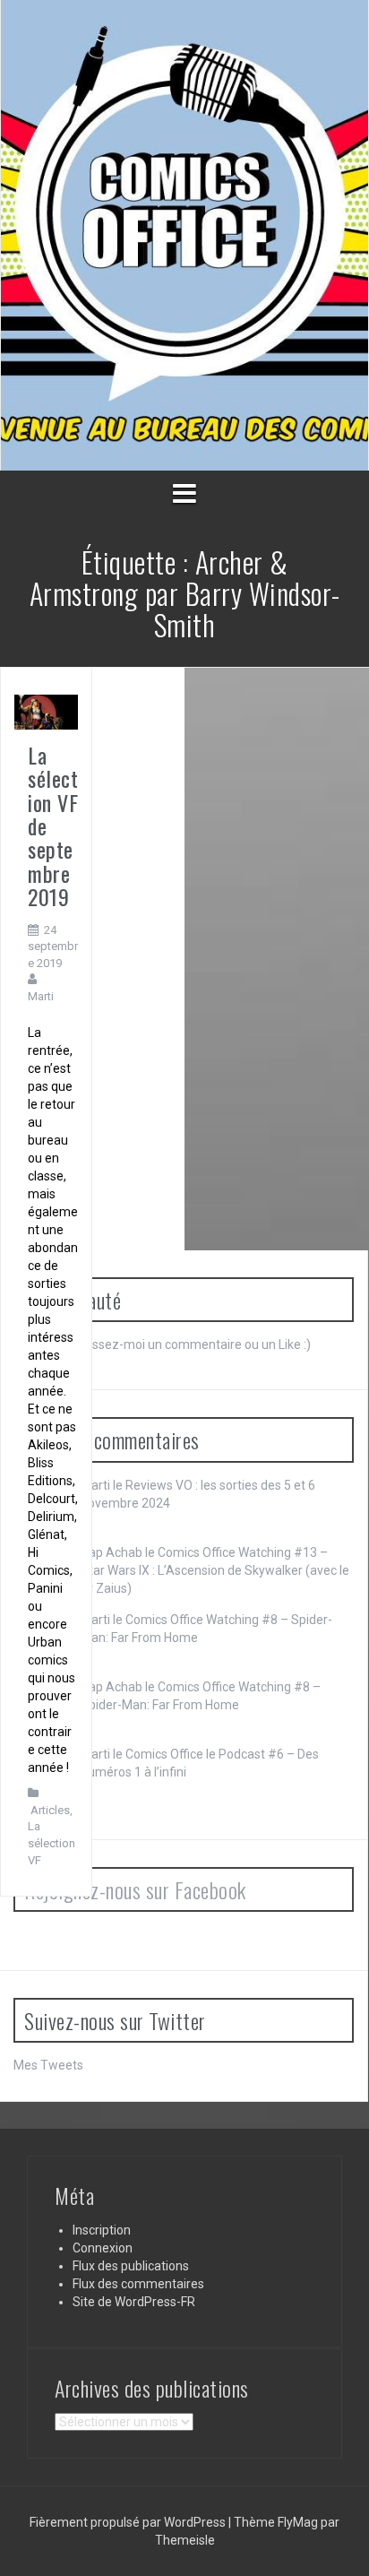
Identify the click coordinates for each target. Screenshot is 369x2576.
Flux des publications (131, 2266)
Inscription (102, 2230)
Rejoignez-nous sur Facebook (135, 1889)
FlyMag (298, 2522)
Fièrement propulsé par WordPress (129, 2522)
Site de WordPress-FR (134, 2302)
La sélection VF (51, 1843)
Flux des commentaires (138, 2284)
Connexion (103, 2248)
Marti (41, 996)
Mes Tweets (48, 2065)
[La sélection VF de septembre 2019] (46, 711)
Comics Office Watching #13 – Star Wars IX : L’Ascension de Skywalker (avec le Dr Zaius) (215, 1570)
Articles (50, 1810)
